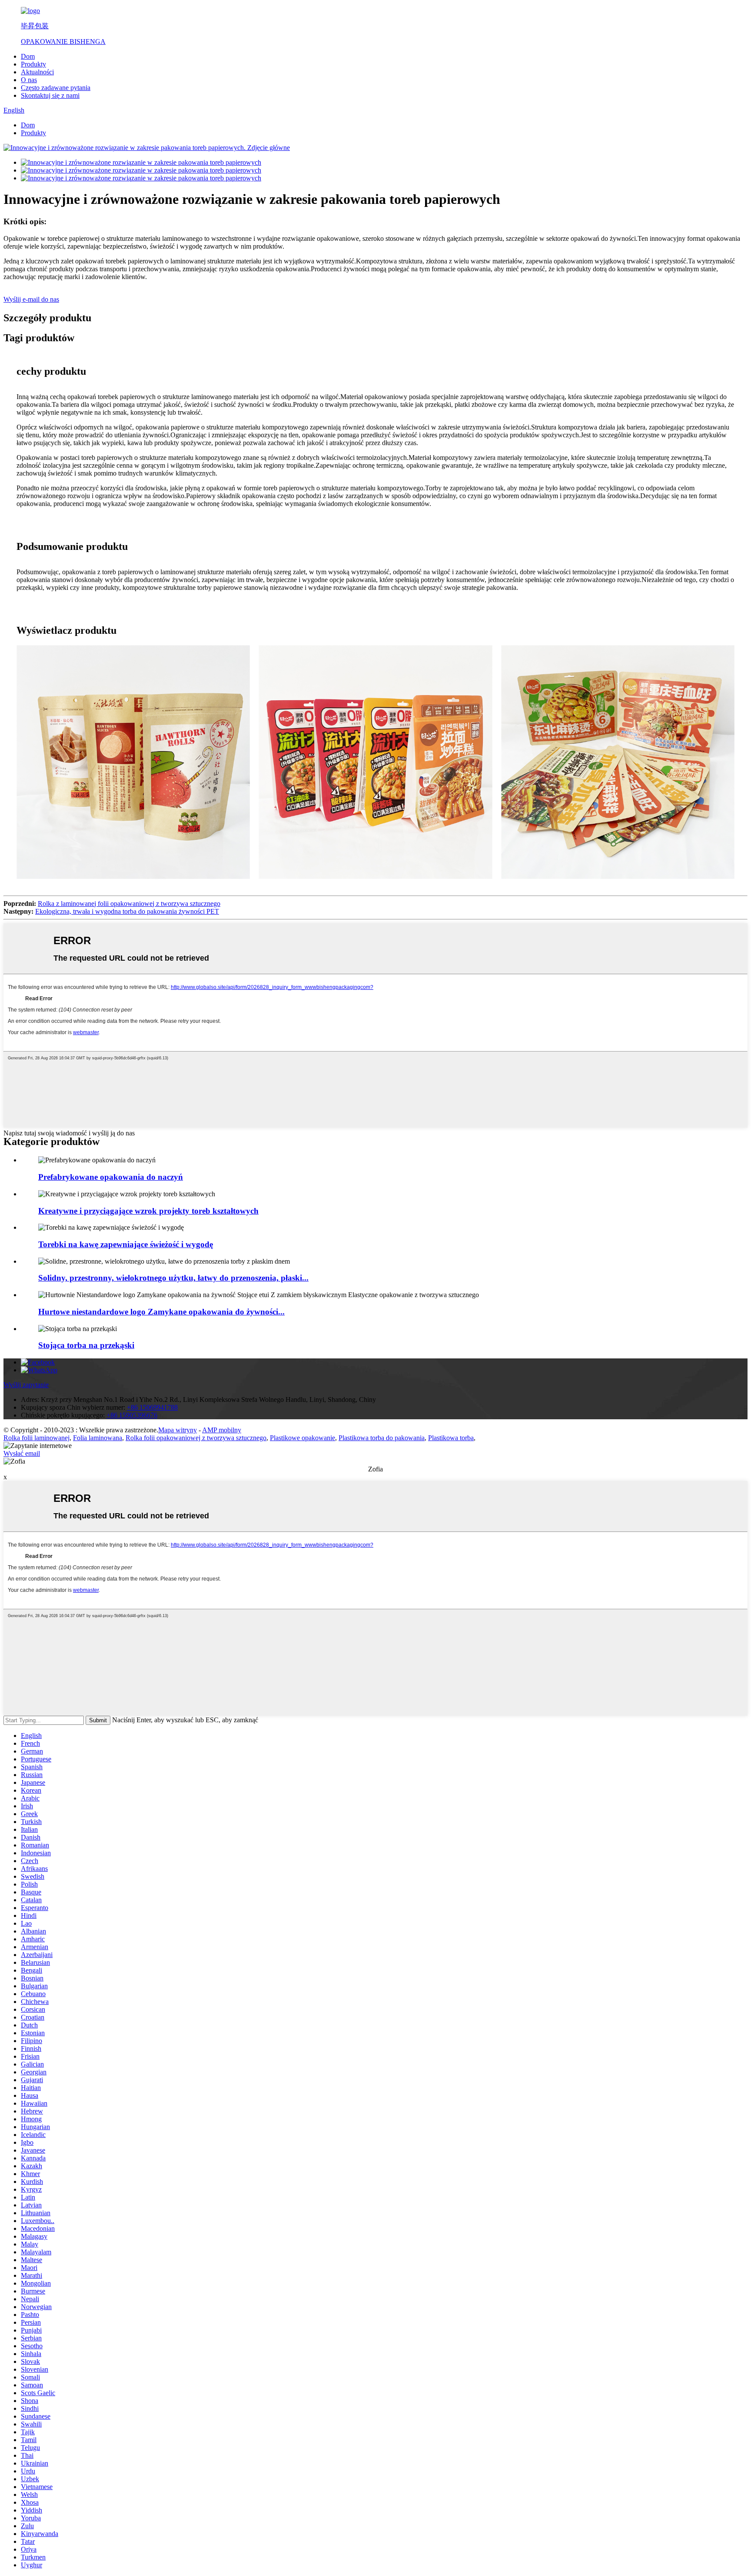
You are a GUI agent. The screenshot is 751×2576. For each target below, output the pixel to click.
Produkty (33, 64)
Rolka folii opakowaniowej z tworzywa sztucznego (196, 1438)
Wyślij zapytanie (26, 1385)
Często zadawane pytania (56, 88)
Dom (28, 56)
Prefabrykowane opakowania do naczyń (111, 1177)
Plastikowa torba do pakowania (382, 1438)
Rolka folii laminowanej (37, 1438)
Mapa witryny (178, 1430)
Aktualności (37, 72)
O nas (29, 80)
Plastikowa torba (451, 1438)
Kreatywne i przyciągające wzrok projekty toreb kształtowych (148, 1211)
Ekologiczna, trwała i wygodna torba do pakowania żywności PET (127, 911)
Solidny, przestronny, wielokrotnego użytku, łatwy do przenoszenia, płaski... (173, 1278)
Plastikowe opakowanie (302, 1438)
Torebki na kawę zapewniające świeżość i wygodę (126, 1244)
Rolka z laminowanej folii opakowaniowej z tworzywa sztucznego (129, 904)
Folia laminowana (98, 1438)
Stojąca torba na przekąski (86, 1345)
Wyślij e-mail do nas (31, 299)
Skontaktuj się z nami (50, 95)
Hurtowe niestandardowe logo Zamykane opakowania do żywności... (161, 1312)
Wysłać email (22, 1453)
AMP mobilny (222, 1430)
